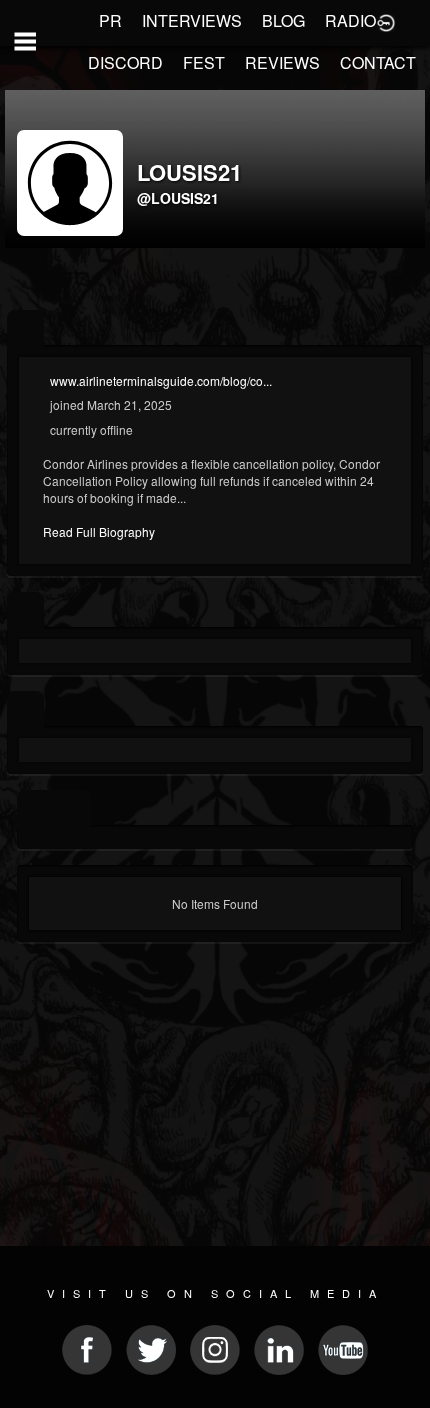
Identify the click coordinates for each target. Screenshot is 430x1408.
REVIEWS (282, 62)
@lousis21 (178, 198)
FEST (204, 62)
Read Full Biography (99, 531)
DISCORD (125, 62)
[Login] (386, 21)
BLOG (283, 20)
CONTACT (378, 62)
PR (110, 20)
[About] (25, 329)
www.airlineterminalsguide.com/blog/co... (161, 380)
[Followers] (25, 710)
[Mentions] (72, 809)
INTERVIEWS (192, 20)
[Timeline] (35, 809)
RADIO (350, 20)
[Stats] (25, 611)
